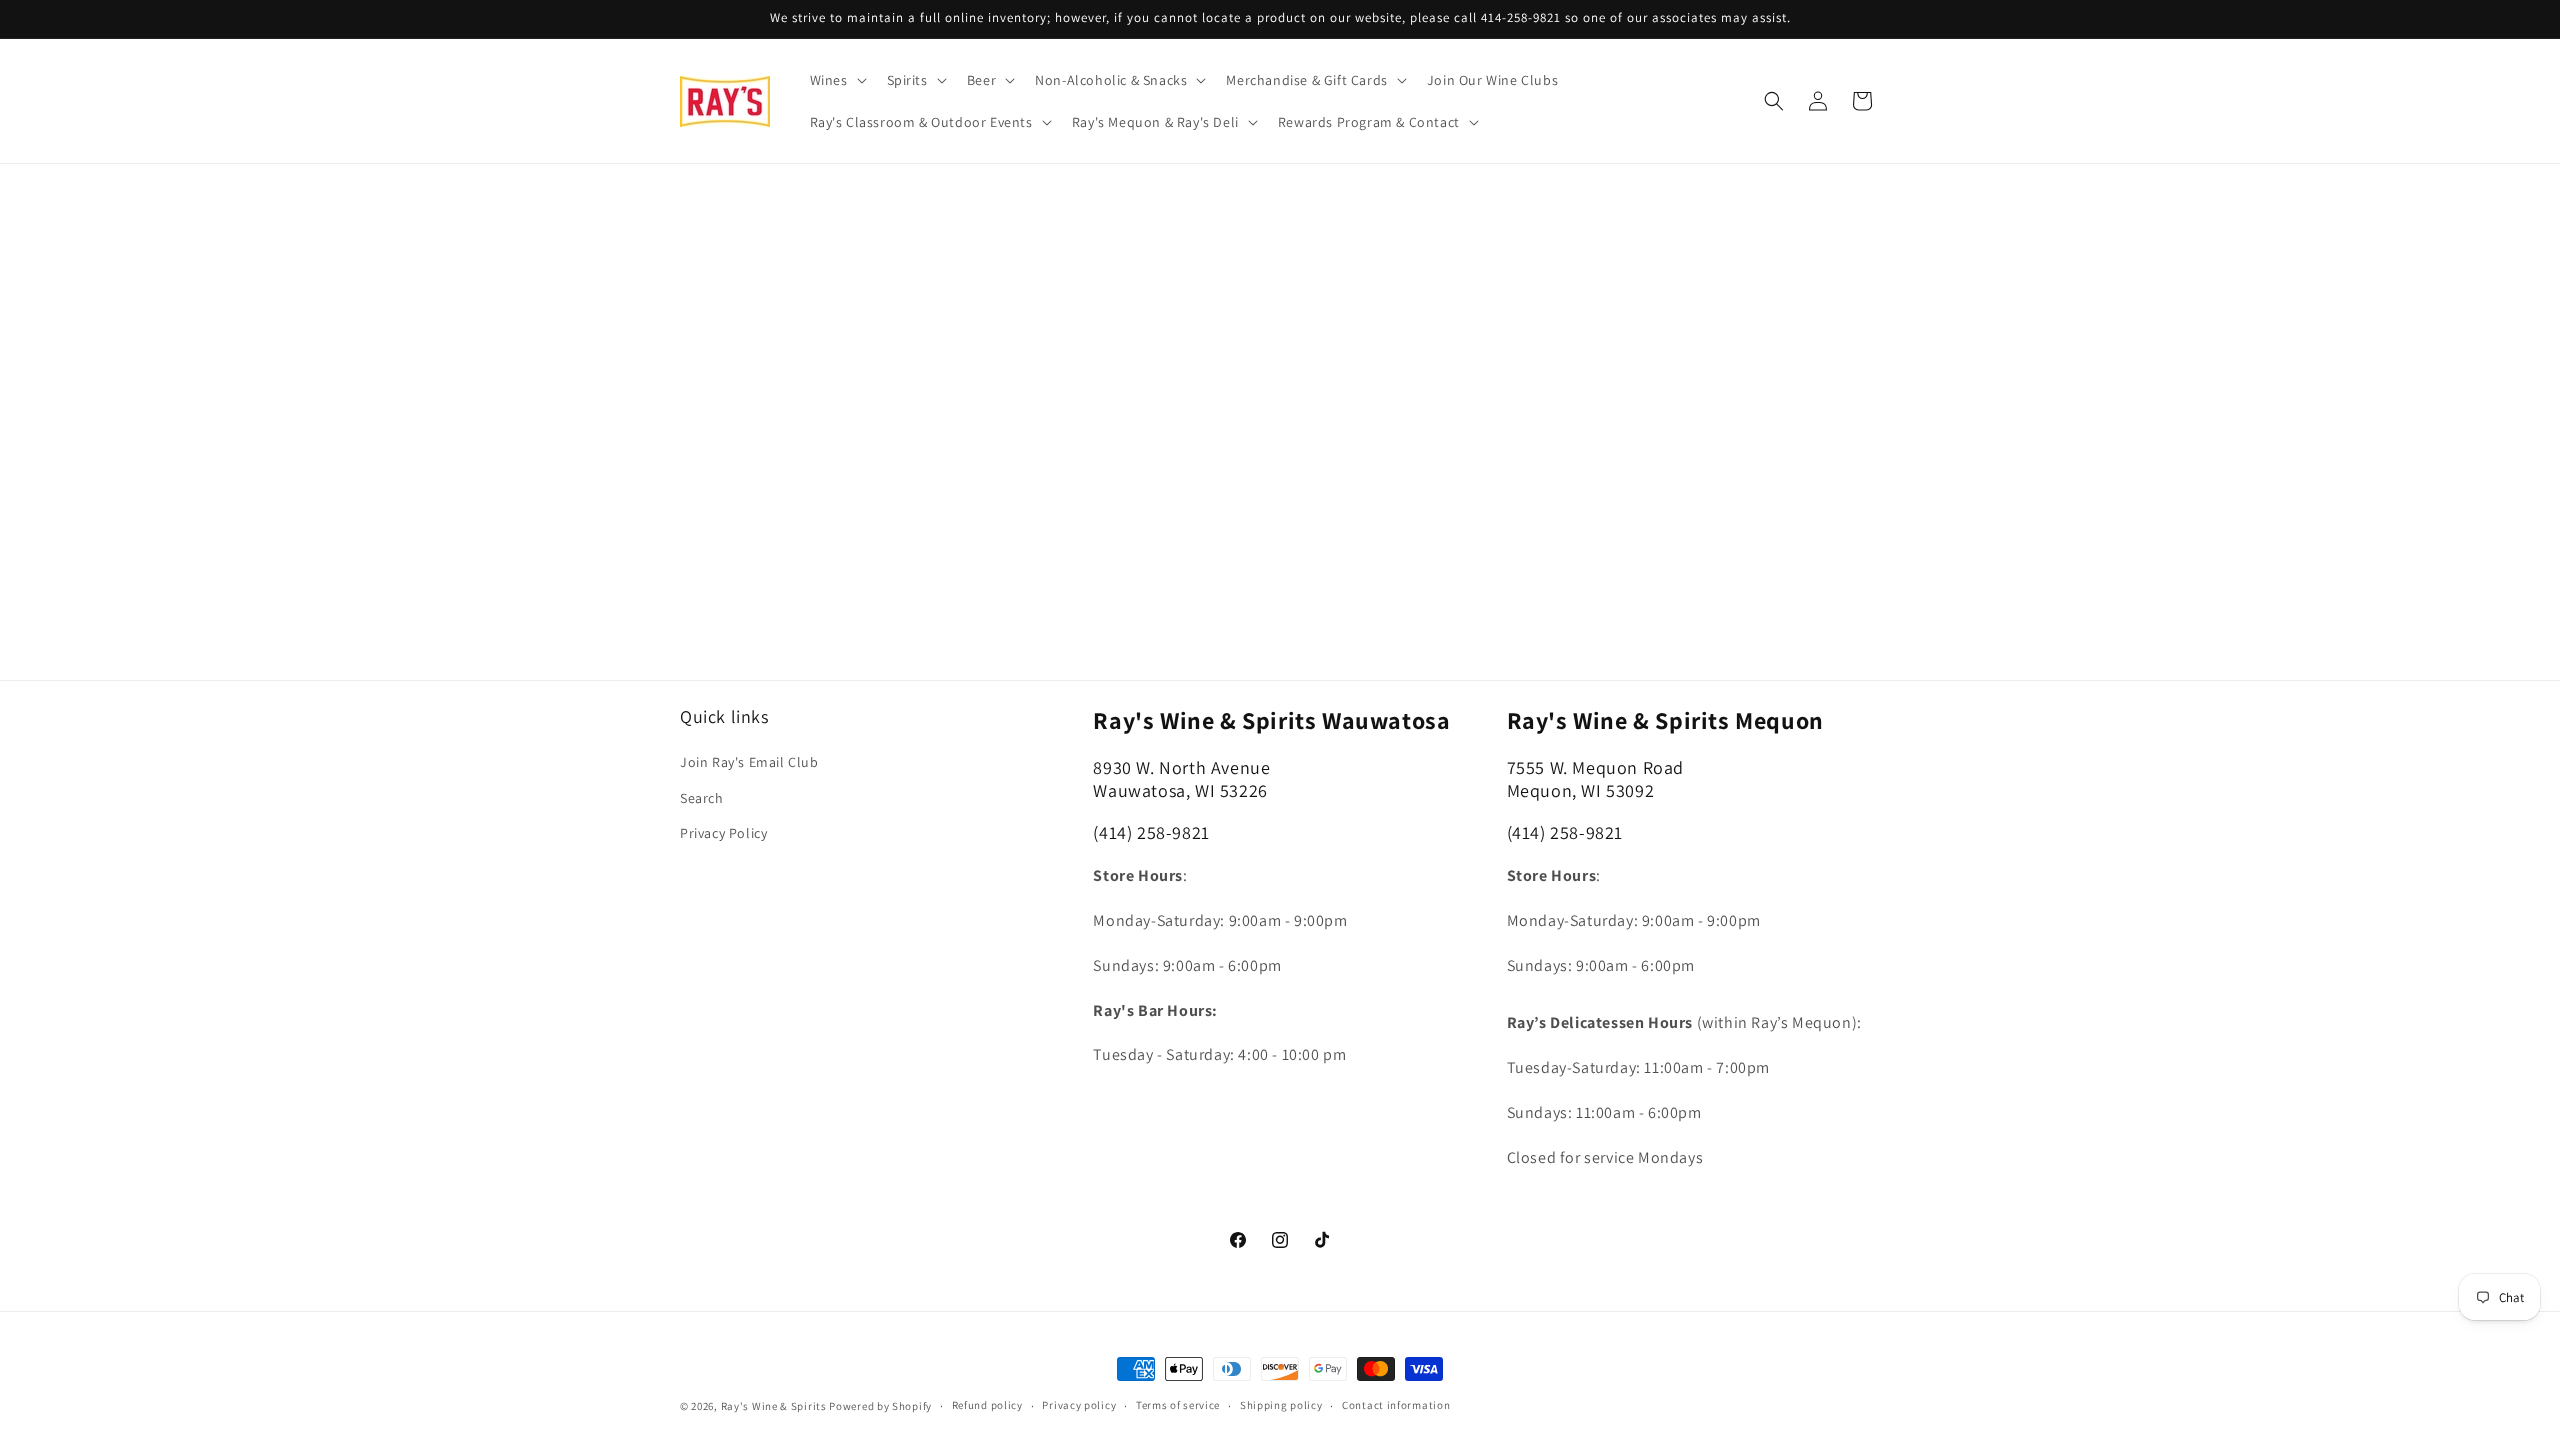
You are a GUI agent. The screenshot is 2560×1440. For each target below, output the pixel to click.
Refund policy (987, 1405)
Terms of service (1178, 1405)
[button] (836, 80)
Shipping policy (1281, 1405)
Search (702, 798)
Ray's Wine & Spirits (774, 1406)
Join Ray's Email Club (749, 762)
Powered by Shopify (880, 1406)
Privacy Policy (723, 833)
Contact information (1396, 1405)
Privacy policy (1079, 1405)
